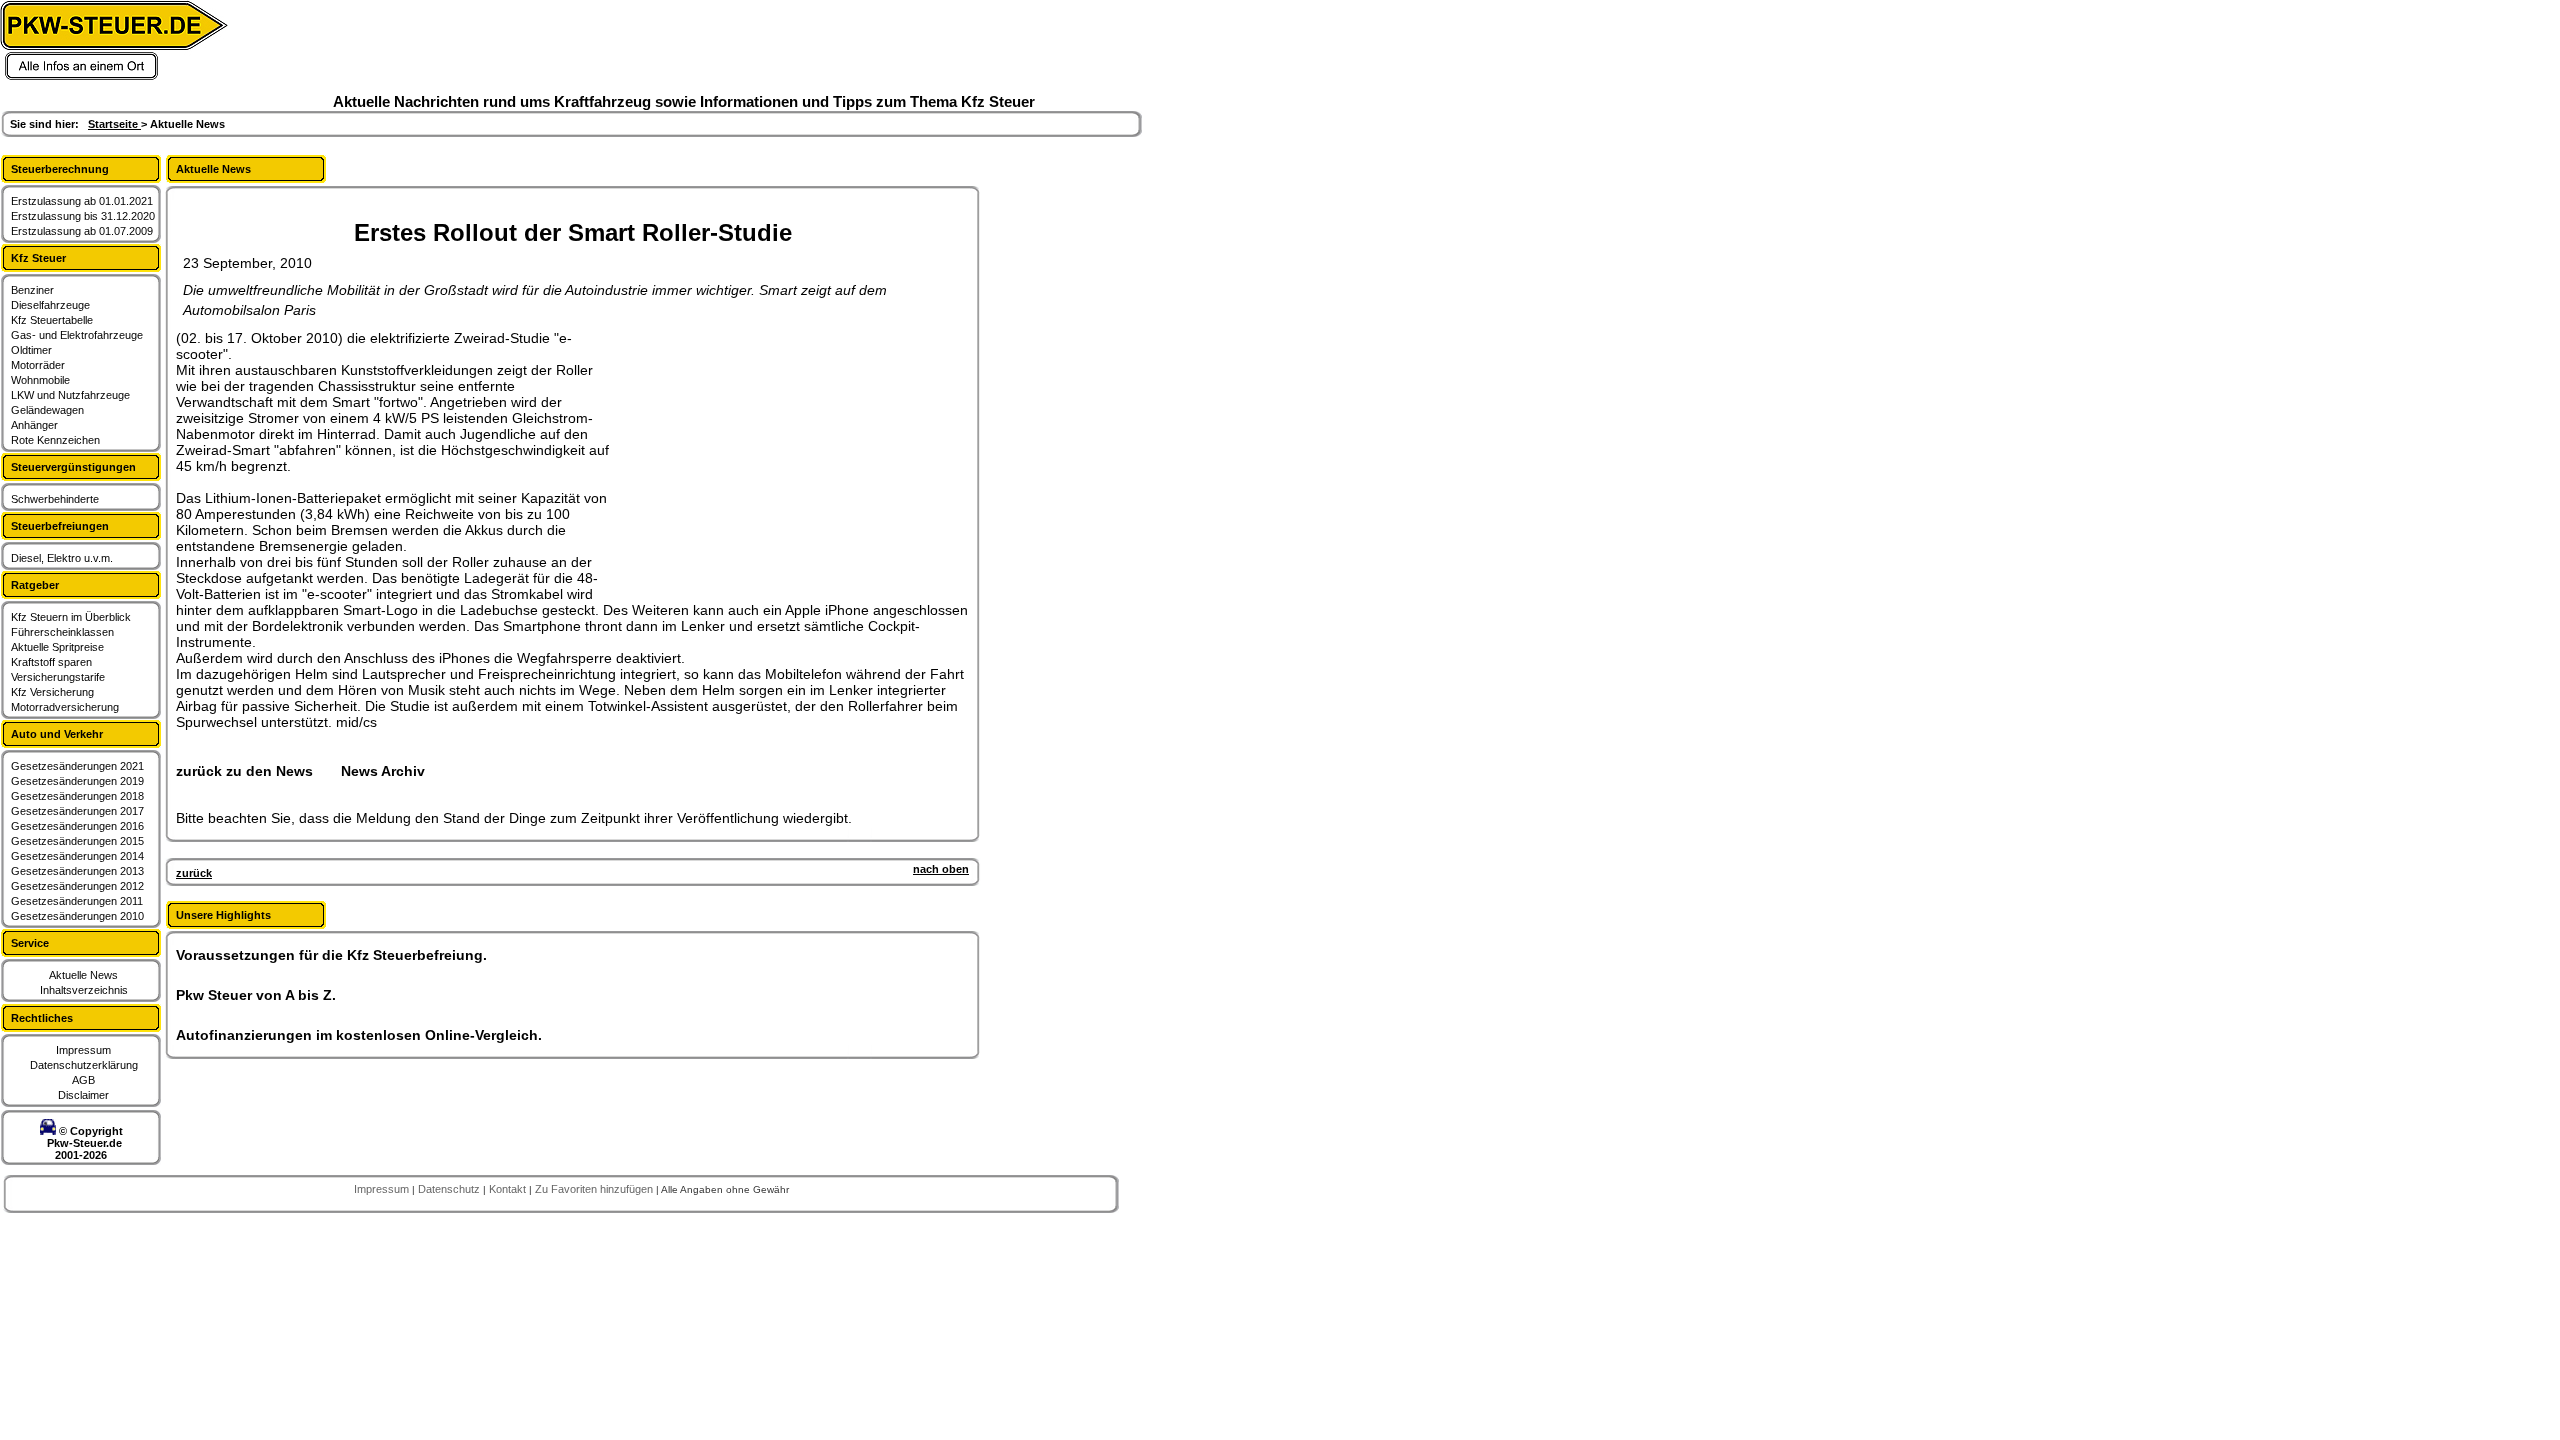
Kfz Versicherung (52, 692)
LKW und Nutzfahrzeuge (70, 395)
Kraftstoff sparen (51, 662)
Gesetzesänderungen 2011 (77, 901)
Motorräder (38, 365)
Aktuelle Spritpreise (57, 647)
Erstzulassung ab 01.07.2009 (82, 231)
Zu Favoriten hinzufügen (595, 1189)
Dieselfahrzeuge (50, 305)
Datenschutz (450, 1189)
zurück (194, 873)
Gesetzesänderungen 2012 (77, 886)
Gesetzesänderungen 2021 (77, 766)
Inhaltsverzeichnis (84, 990)
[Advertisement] (766, 455)
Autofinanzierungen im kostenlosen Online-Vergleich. (359, 1035)
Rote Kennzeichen (55, 440)
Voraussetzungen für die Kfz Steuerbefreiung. (331, 955)
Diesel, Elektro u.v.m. (62, 558)
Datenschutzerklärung (84, 1065)
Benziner (32, 290)
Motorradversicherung (65, 707)
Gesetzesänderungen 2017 (77, 811)
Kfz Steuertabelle (52, 320)
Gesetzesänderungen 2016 (77, 826)
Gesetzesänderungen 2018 (77, 796)
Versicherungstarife (58, 677)
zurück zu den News (244, 771)
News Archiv (383, 771)
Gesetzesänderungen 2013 (77, 871)
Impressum (83, 1050)
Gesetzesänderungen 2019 (77, 781)
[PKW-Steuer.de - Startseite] (114, 77)
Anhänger (34, 425)
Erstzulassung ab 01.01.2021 (82, 201)
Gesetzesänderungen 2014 (77, 856)
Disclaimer (83, 1095)
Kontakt (509, 1189)
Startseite (114, 124)
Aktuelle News (83, 975)
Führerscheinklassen (62, 632)
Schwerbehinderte (55, 499)
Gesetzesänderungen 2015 (77, 841)
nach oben (941, 869)
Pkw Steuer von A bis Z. (256, 995)
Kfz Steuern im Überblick (71, 617)
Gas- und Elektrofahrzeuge (77, 335)
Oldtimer (31, 350)
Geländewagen (47, 410)
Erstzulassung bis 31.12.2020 (83, 216)
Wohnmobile (40, 380)
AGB (83, 1080)
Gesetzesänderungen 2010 (77, 916)
